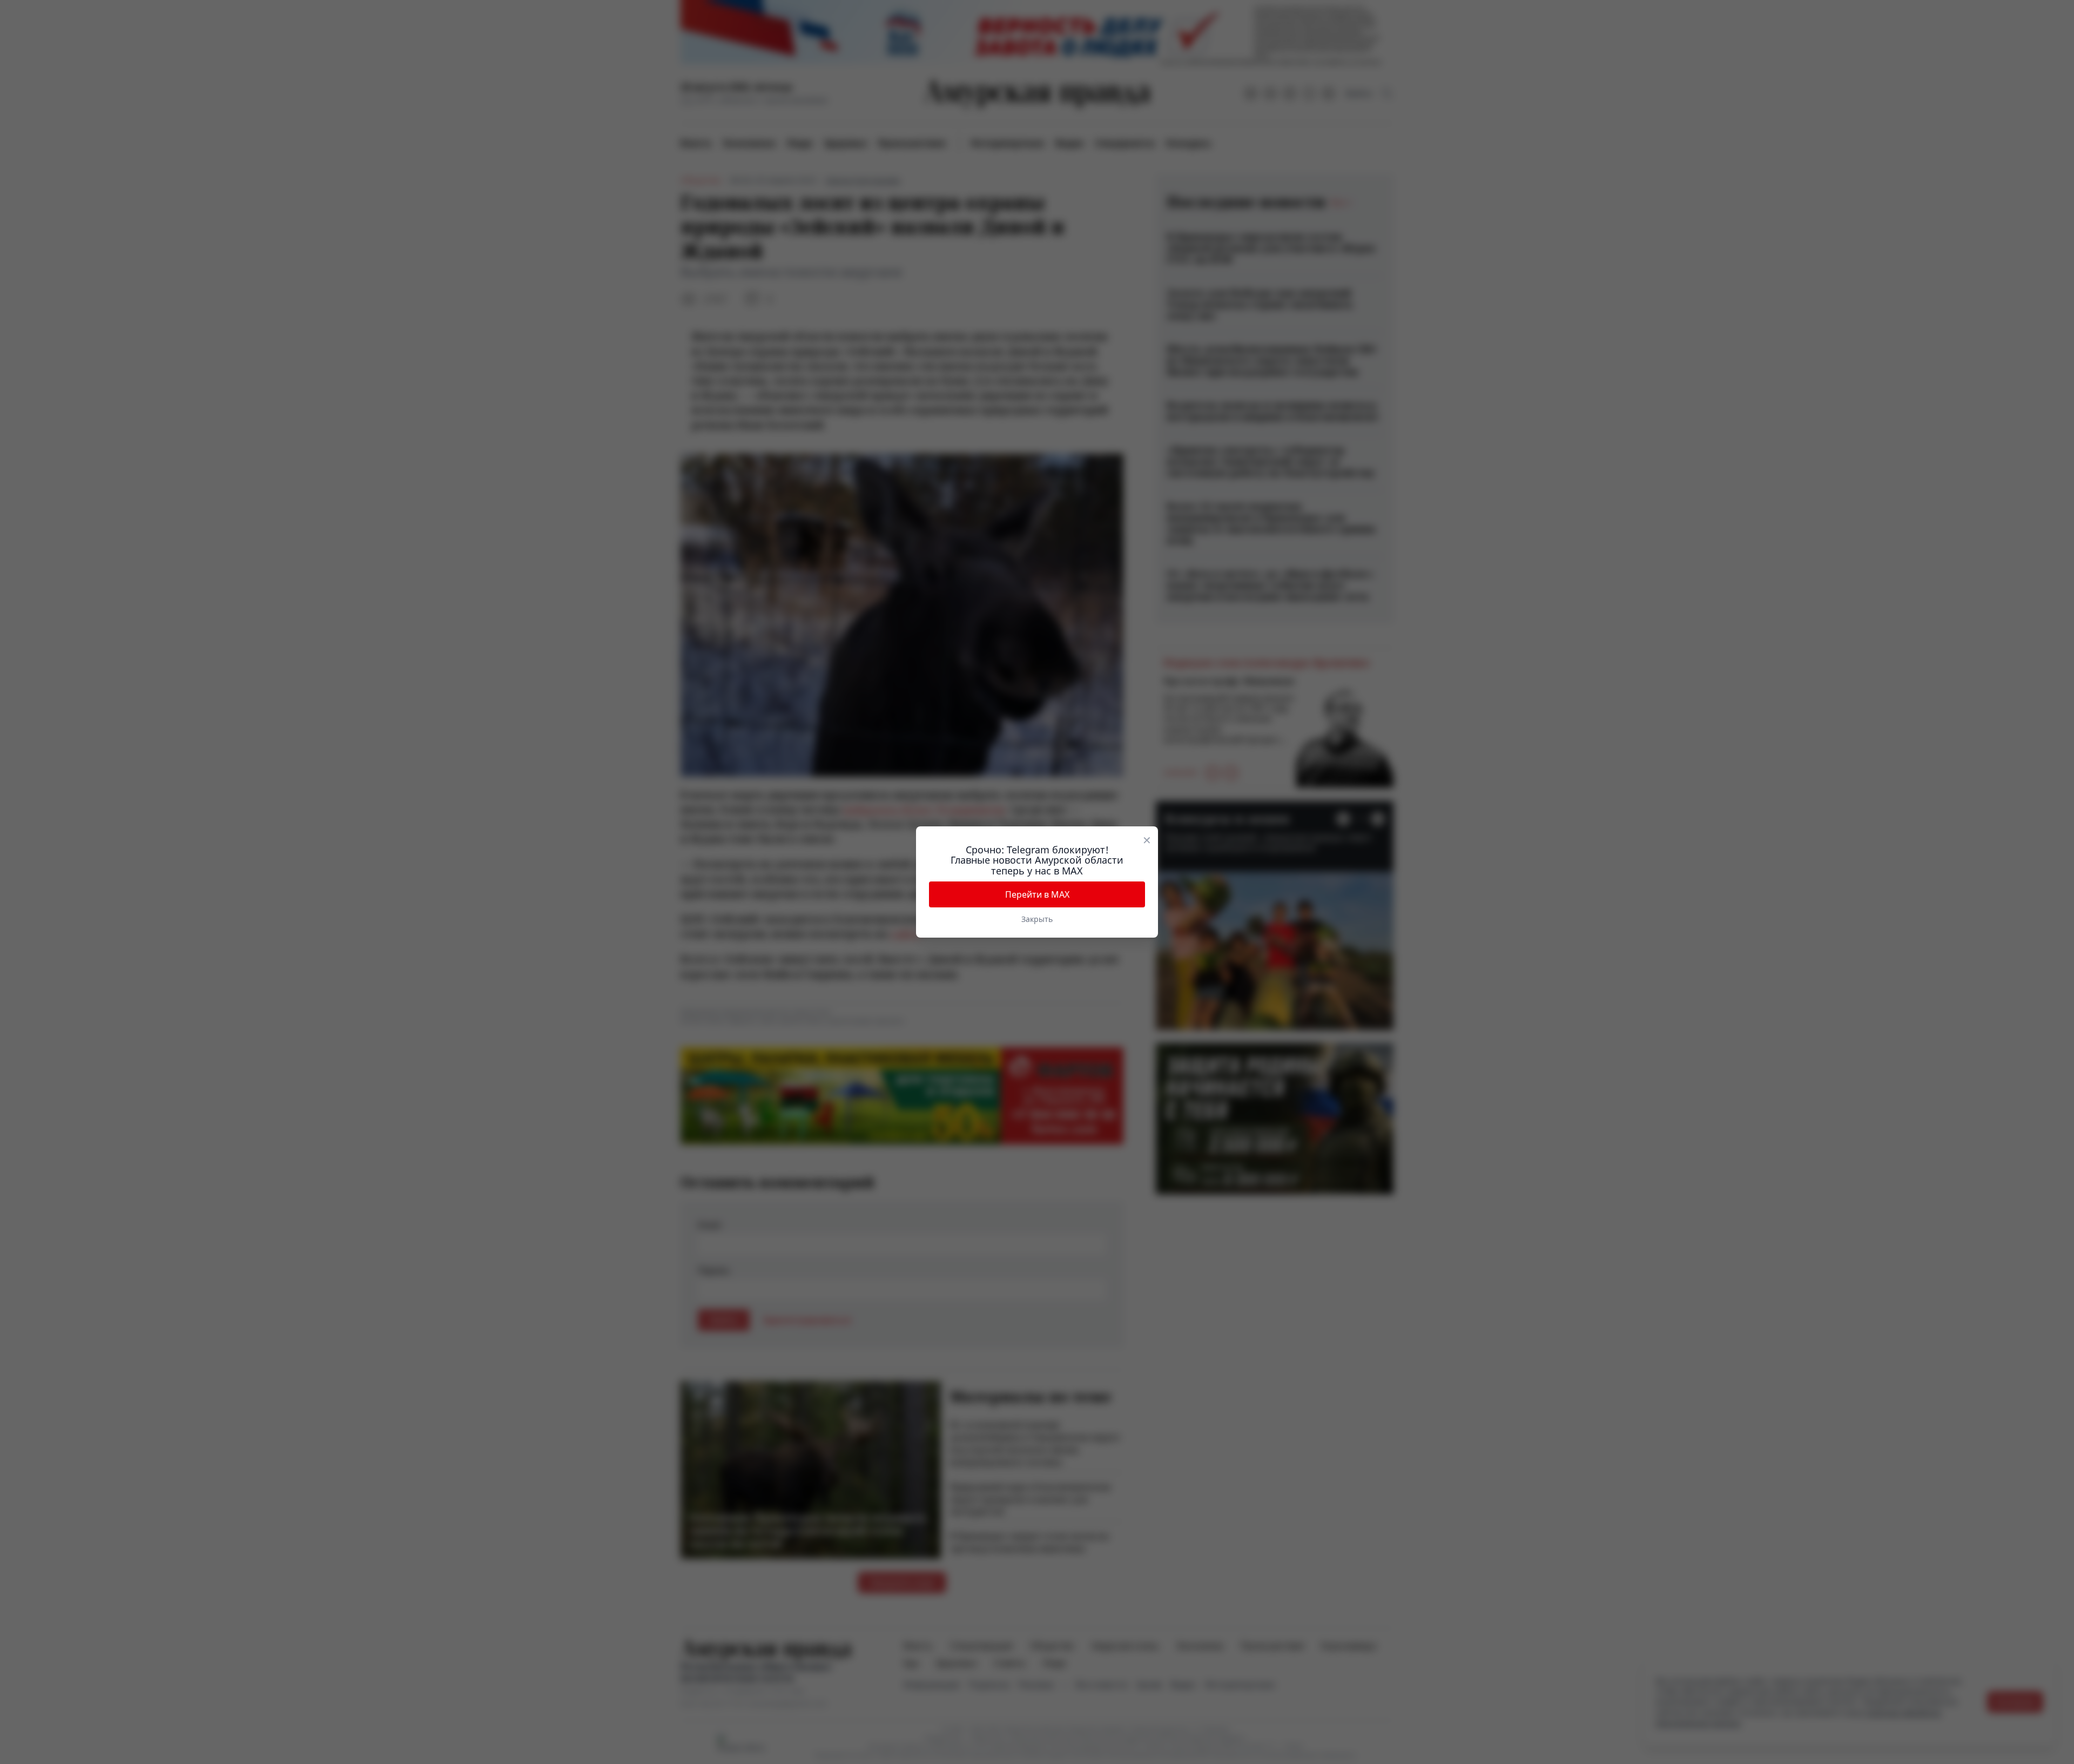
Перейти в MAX (1037, 894)
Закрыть (1037, 919)
